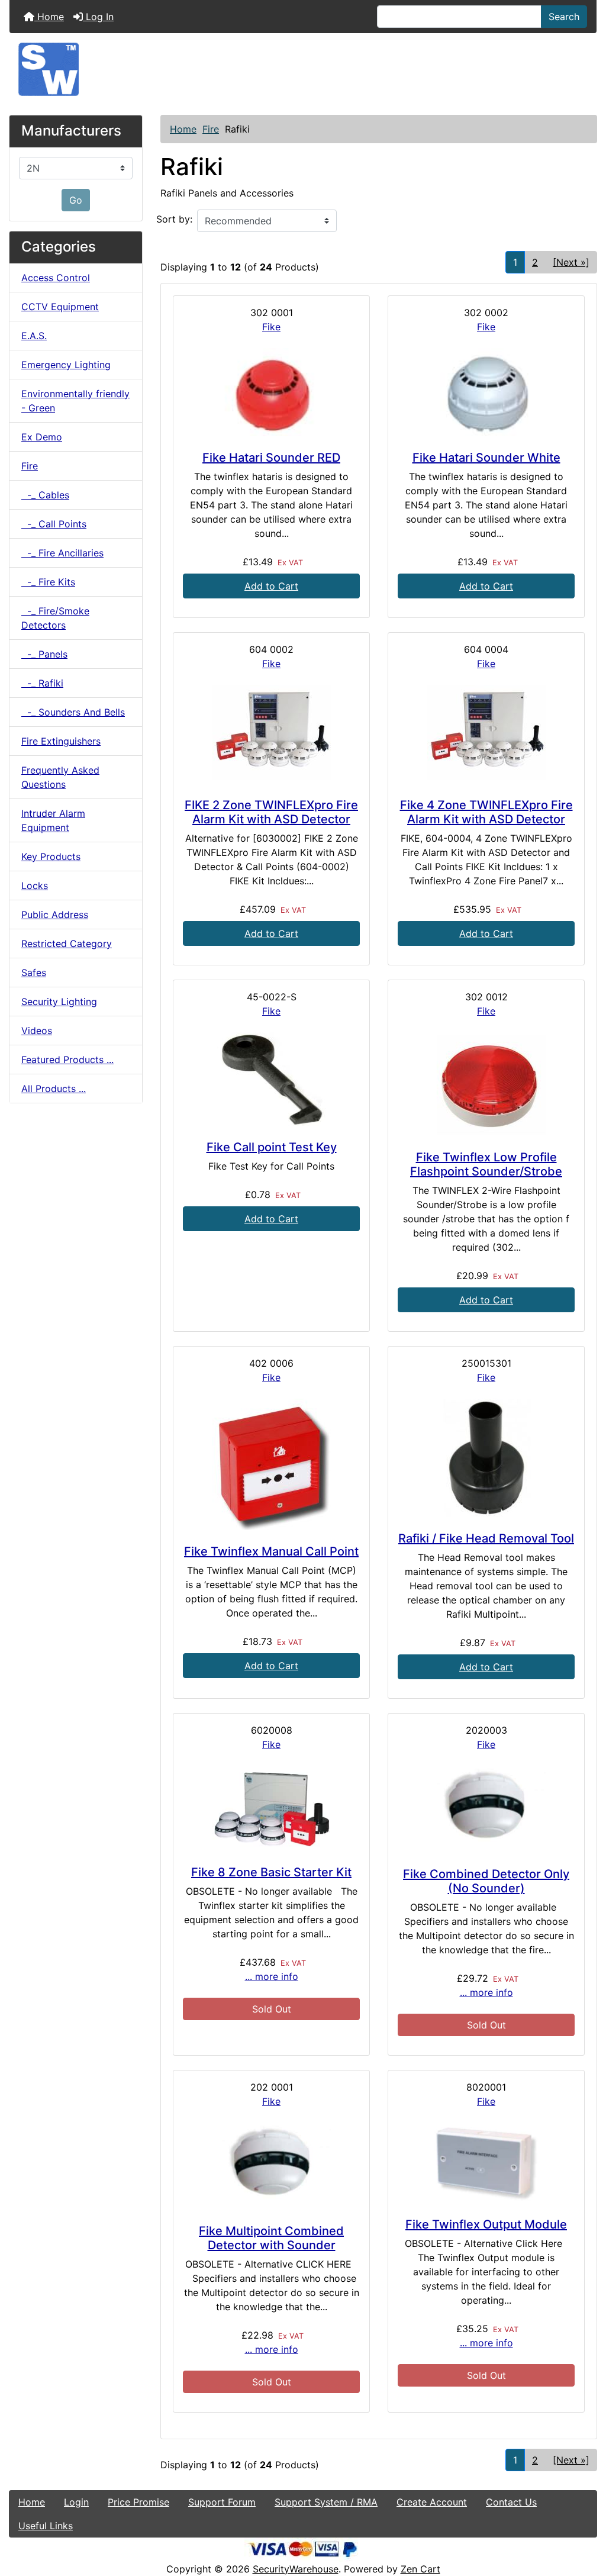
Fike (271, 327)
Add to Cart (271, 586)
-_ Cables (45, 495)
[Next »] (571, 262)
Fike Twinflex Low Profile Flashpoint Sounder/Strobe (486, 1164)
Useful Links (46, 2526)
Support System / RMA (326, 2502)
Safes (34, 973)
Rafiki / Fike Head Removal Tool (486, 1538)
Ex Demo (42, 437)
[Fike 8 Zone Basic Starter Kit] (271, 1808)
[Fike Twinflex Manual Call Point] (271, 1464)
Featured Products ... (67, 1060)
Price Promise (138, 2502)
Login (76, 2502)
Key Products (51, 856)
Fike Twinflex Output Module (486, 2224)
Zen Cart (420, 2569)
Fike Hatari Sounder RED (271, 458)
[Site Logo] (303, 69)
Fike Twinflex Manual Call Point (271, 1551)
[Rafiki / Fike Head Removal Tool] (486, 1458)
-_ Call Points (54, 524)
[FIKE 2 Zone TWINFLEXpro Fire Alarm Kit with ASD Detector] (271, 734)
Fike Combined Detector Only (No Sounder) (486, 1881)
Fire (211, 129)
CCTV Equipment (60, 307)
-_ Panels (44, 654)
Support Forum (222, 2502)
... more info (272, 1976)
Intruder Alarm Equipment (53, 820)
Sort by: (174, 219)
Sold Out (272, 2009)
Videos (37, 1031)
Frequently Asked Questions (60, 777)
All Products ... (54, 1089)
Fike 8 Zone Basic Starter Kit (271, 1872)
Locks (35, 885)
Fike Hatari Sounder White (486, 458)
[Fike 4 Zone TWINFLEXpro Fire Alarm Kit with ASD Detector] (486, 734)
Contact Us (511, 2502)
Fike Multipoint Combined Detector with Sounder (271, 2238)
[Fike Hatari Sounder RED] (271, 392)
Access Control (56, 278)
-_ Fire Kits (48, 582)
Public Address (55, 915)
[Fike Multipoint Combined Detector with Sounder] (271, 2166)
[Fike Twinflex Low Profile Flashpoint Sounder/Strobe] (486, 1084)
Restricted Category (67, 944)
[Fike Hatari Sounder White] (486, 392)
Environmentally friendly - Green (75, 401)
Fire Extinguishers (61, 741)
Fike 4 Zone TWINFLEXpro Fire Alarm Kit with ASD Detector (486, 812)
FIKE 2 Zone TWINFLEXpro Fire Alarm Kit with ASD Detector (271, 812)
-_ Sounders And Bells (73, 712)
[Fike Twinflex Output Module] (486, 2163)
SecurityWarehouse (296, 2569)
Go (76, 200)
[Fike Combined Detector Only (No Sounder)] (486, 1809)
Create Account (432, 2502)
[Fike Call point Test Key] (271, 1079)
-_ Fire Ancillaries (62, 553)
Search (564, 17)
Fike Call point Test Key (272, 1147)
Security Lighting (59, 1002)
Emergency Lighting (66, 365)
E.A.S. (34, 336)
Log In (98, 17)
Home (49, 17)
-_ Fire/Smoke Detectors (55, 618)
